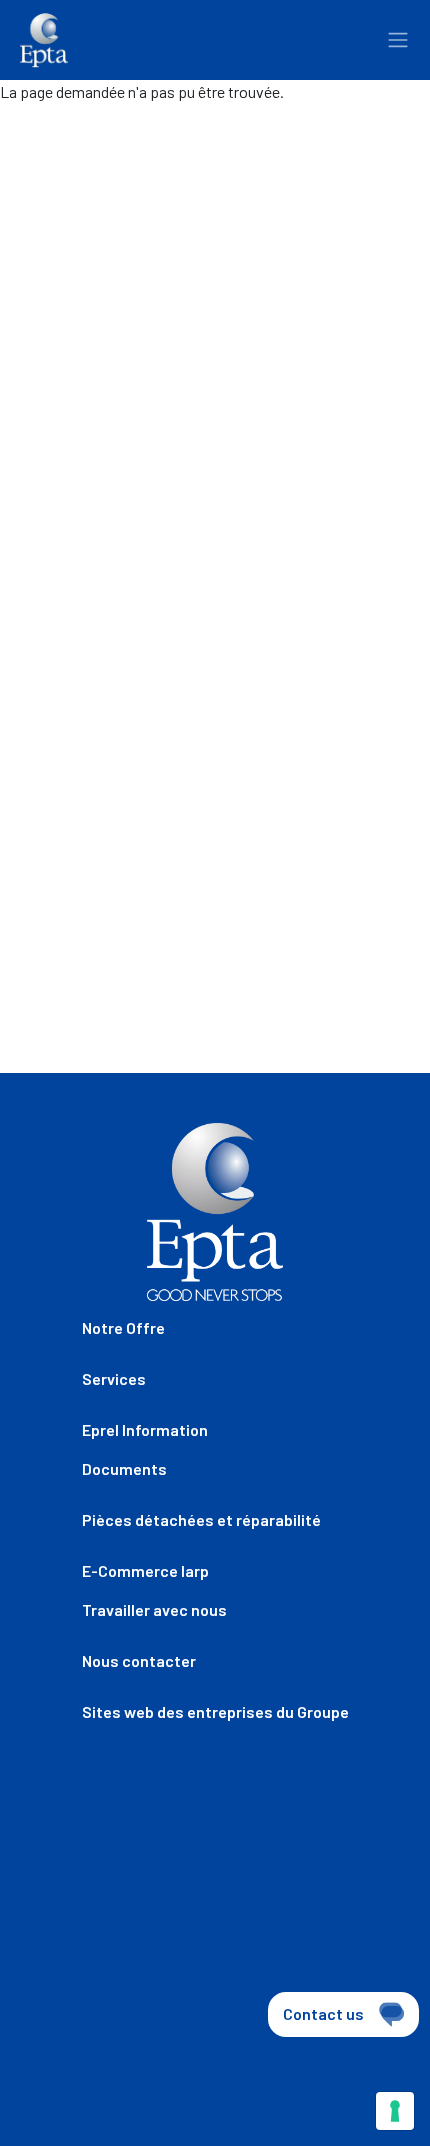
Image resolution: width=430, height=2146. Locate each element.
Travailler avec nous (154, 1609)
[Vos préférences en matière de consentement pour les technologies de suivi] (395, 2111)
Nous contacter (139, 1660)
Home (37, 140)
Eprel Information (145, 1429)
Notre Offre (123, 1327)
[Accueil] (44, 40)
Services (114, 1378)
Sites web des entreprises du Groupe (215, 1711)
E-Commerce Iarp (145, 1570)
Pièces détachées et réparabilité (201, 1519)
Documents (124, 1468)
